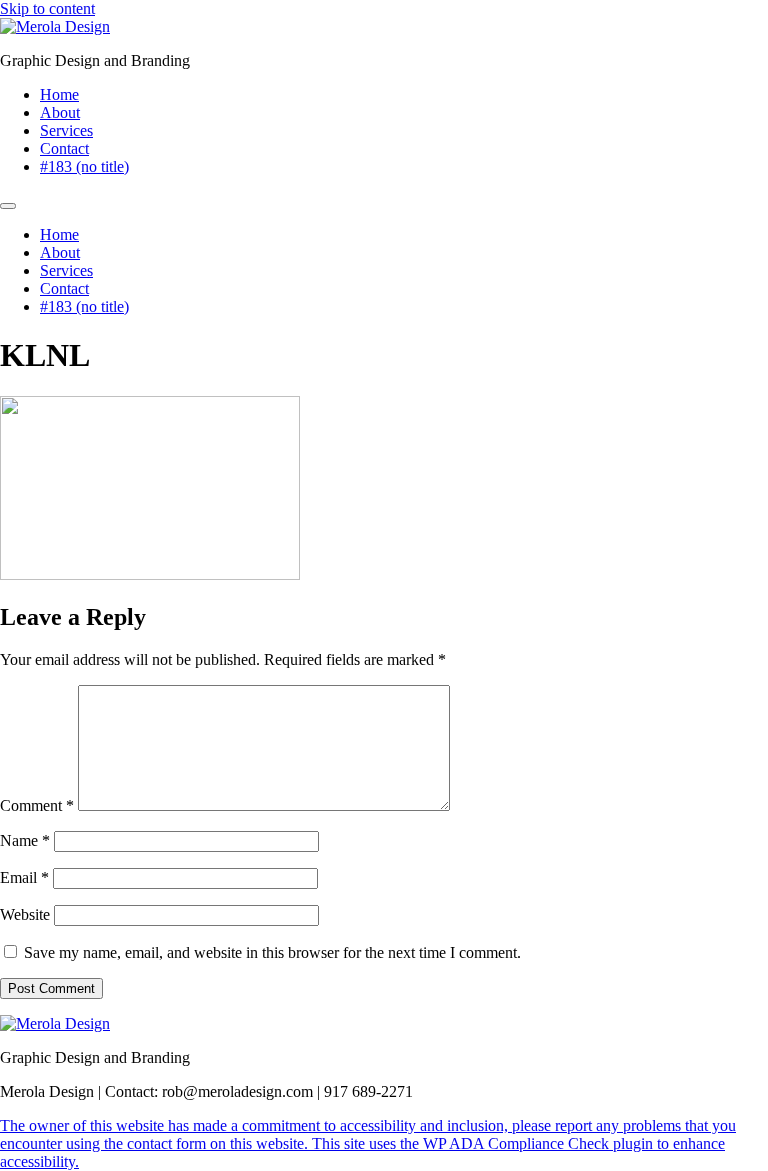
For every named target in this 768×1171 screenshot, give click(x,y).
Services (66, 130)
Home (59, 94)
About (60, 112)
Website (25, 914)
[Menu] (8, 206)
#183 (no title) (84, 166)
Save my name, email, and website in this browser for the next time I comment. (272, 952)
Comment (37, 805)
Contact (64, 148)
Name (25, 840)
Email (24, 877)
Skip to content (47, 8)
